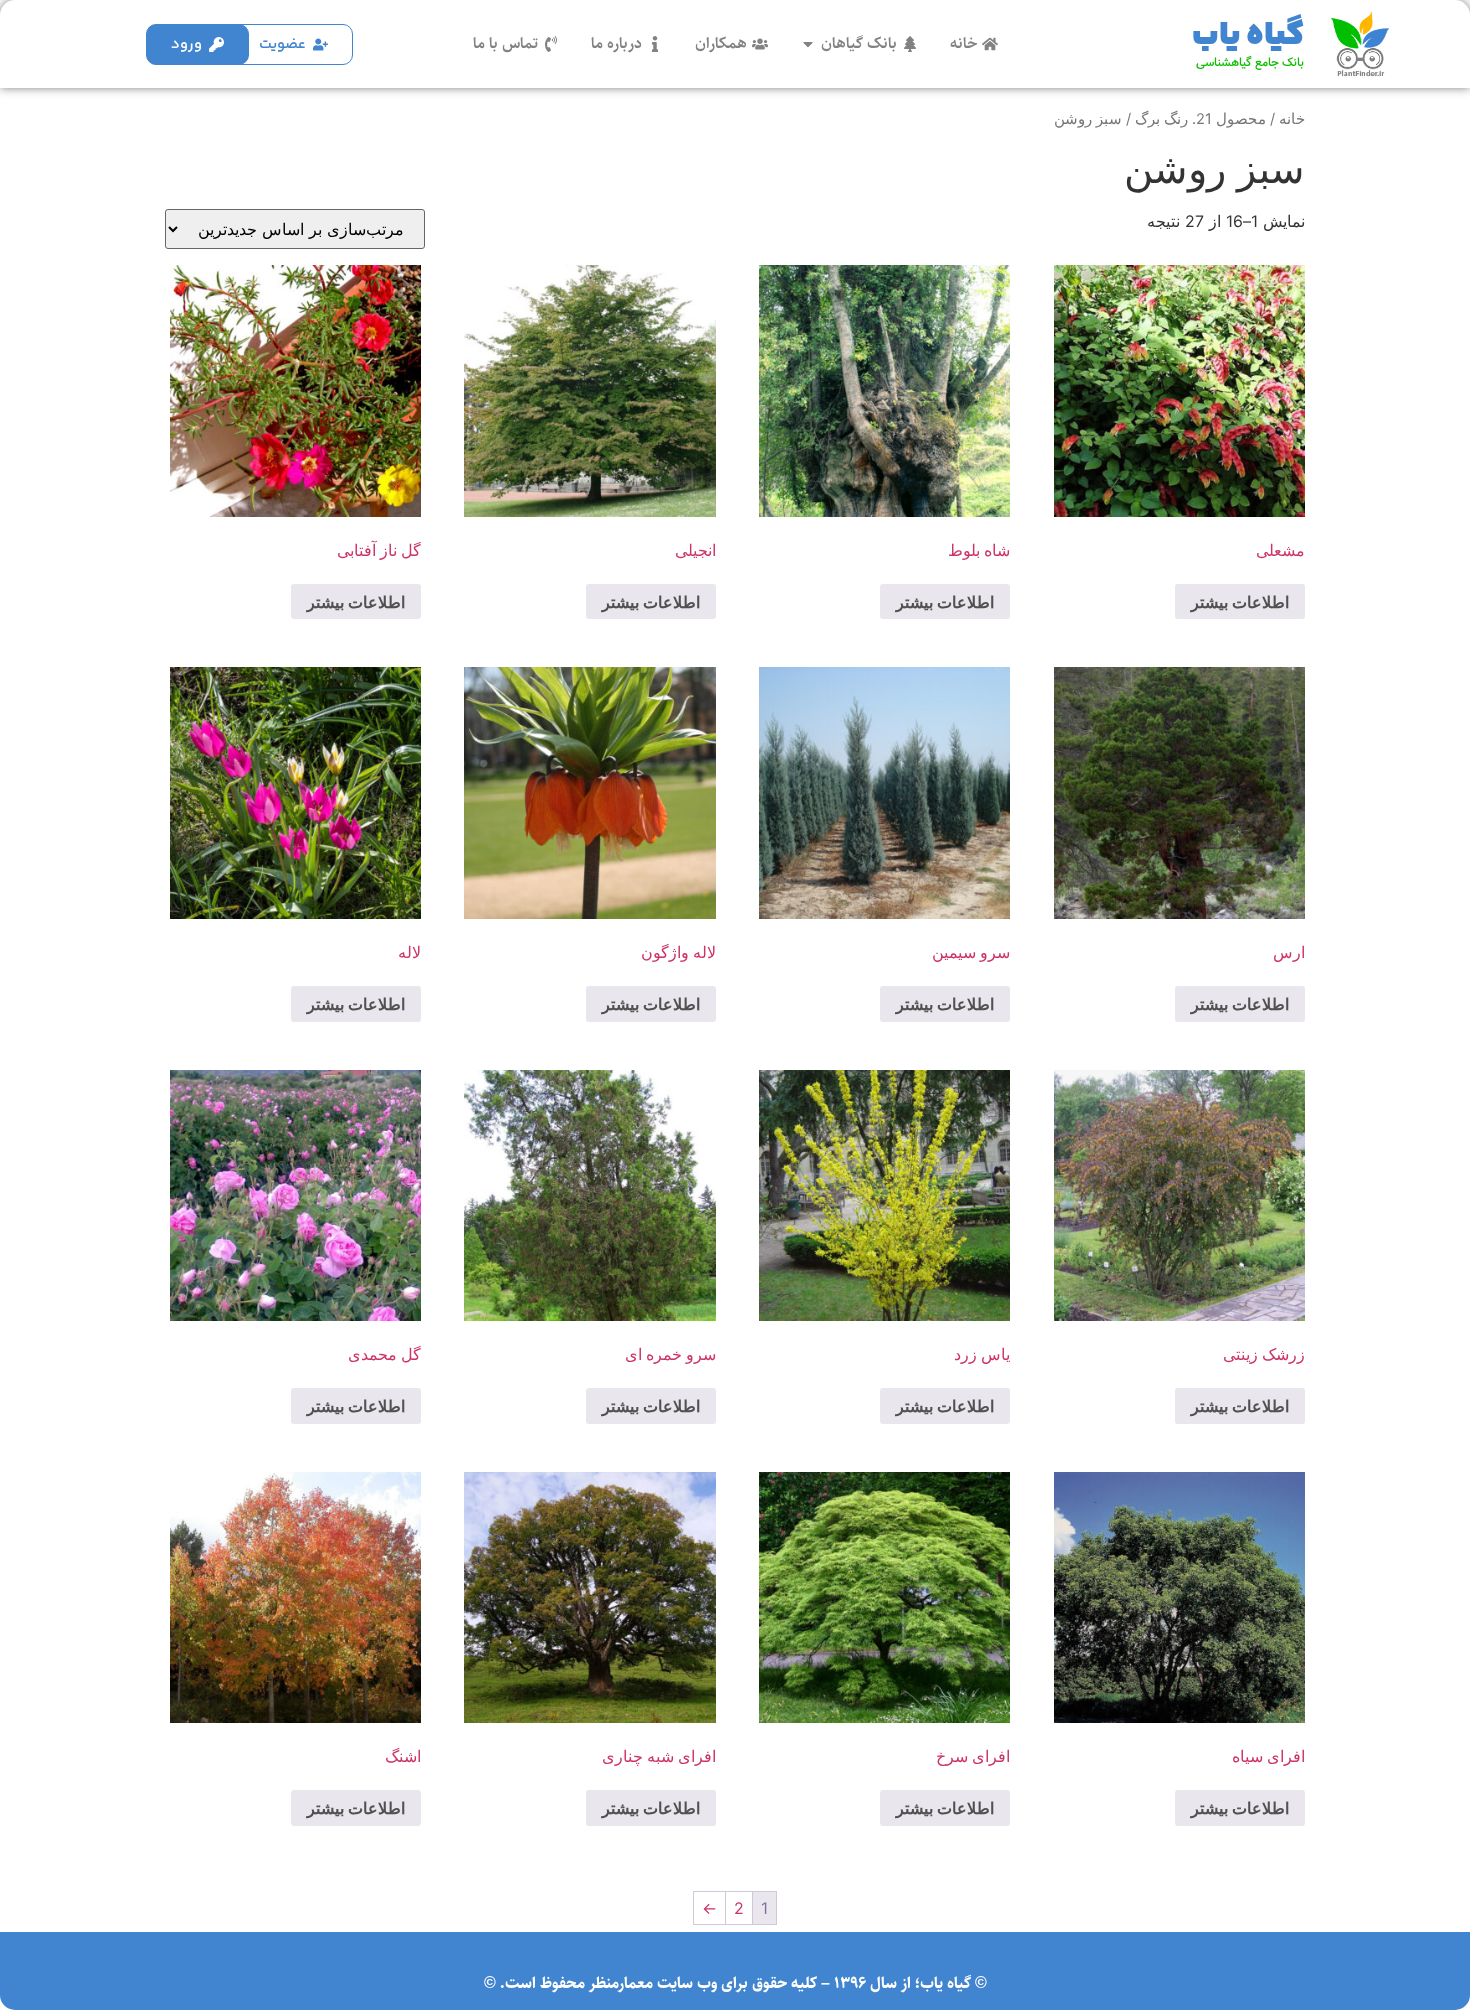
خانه (1292, 119)
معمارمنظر (621, 1983)
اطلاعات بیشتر (1240, 602)
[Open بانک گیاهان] (808, 44)
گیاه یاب (1248, 36)
